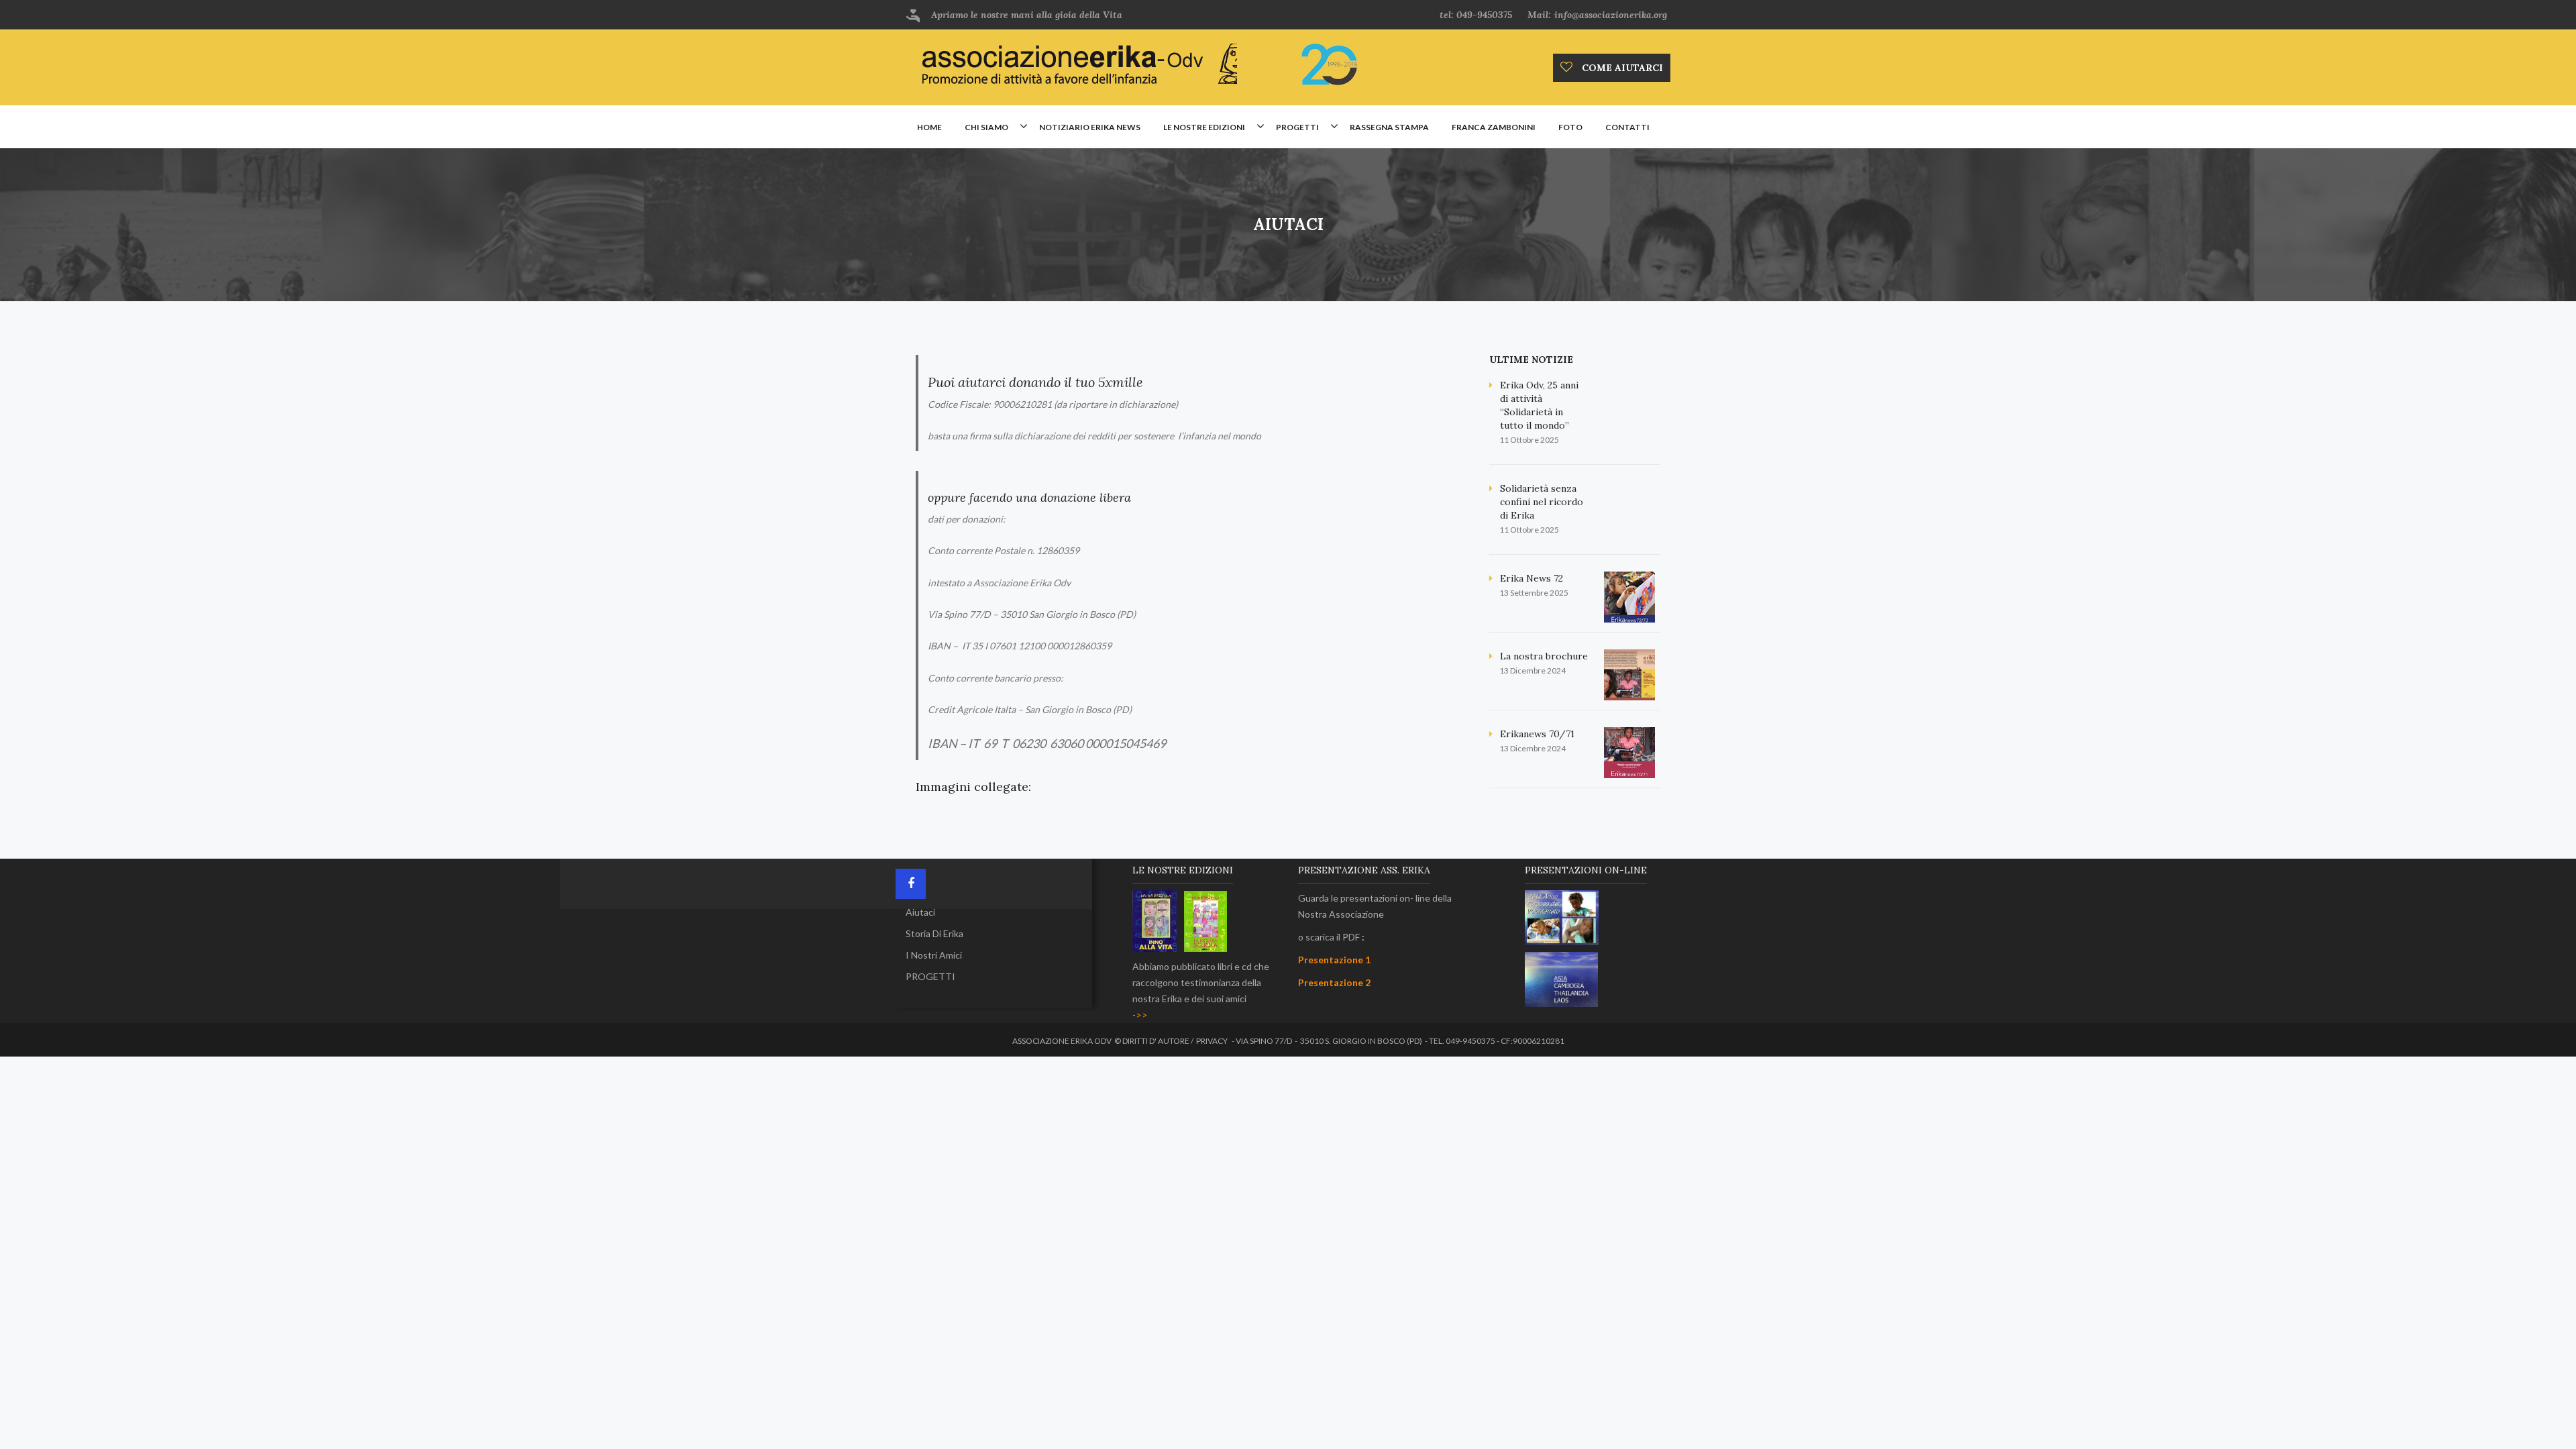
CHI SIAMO (986, 127)
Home (929, 127)
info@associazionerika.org (1611, 15)
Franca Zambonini (1494, 127)
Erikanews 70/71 (1537, 734)
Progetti (1297, 127)
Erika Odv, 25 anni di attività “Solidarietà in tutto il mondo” (1539, 405)
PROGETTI (930, 976)
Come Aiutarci (1621, 68)
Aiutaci (920, 912)
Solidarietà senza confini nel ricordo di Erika (1542, 502)
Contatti (1627, 127)
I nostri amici (934, 955)
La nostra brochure (1544, 656)
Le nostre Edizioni (1204, 127)
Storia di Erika (934, 933)
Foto (1570, 127)
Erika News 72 (1532, 578)
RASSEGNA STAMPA (1389, 127)
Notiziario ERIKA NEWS (1090, 127)
